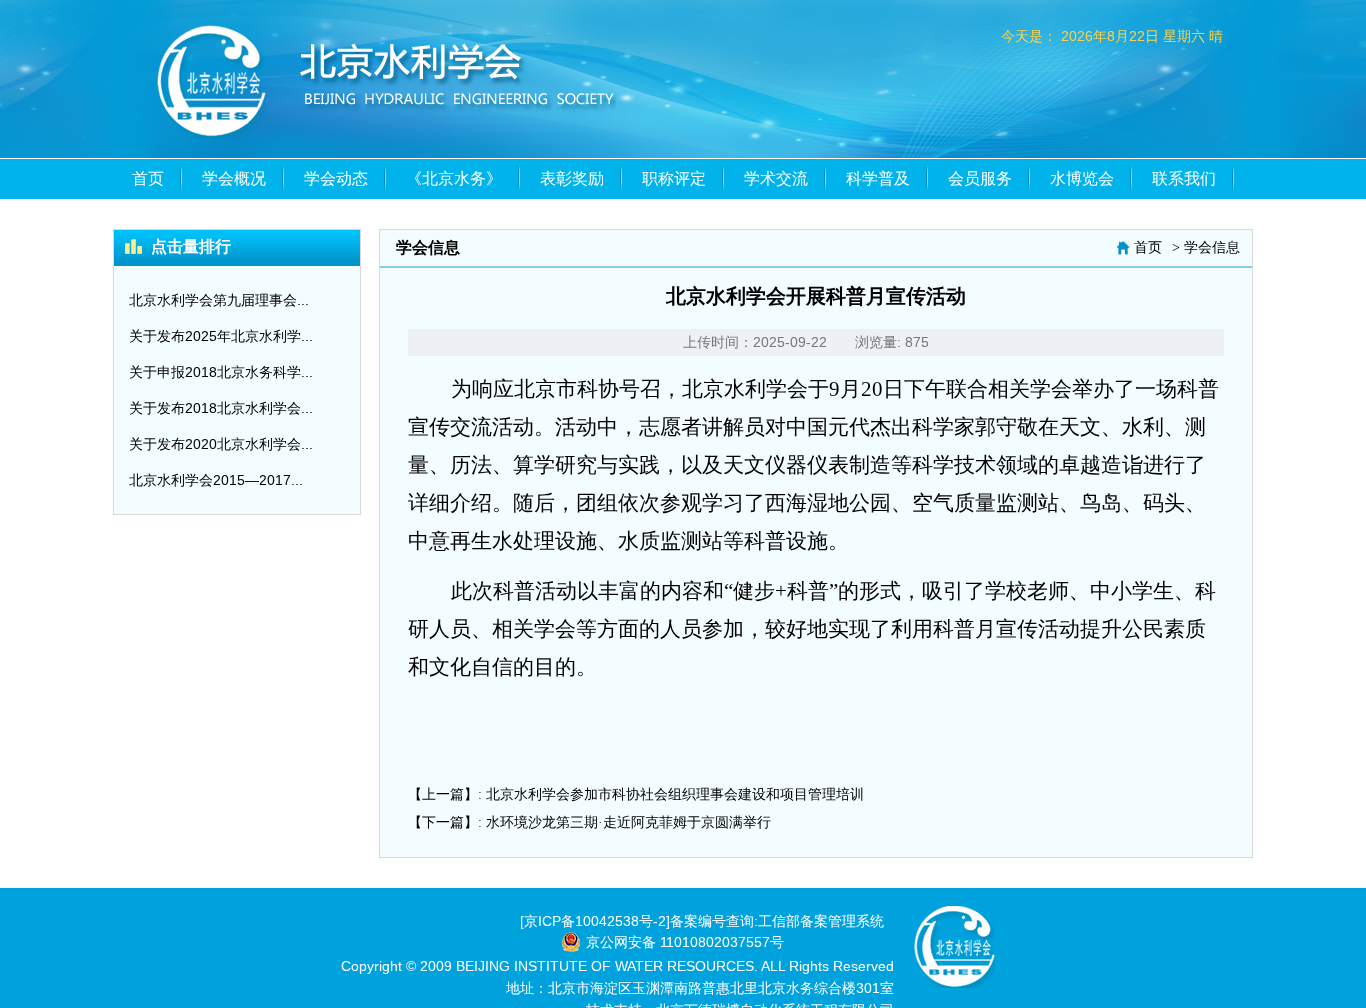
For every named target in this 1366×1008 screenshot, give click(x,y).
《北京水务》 (454, 178)
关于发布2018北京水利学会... (221, 408)
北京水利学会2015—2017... (216, 480)
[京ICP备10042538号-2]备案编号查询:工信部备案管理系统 (702, 921)
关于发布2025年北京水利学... (221, 336)
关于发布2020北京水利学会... (221, 444)
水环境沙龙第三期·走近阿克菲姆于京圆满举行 (628, 822)
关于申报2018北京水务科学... (221, 372)
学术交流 (776, 178)
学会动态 (336, 178)
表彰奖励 (572, 178)
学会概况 (234, 178)
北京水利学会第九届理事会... (219, 300)
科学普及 (878, 178)
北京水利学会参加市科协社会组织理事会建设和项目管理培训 (675, 794)
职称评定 (674, 178)
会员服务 (980, 178)
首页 (148, 178)
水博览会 (1082, 178)
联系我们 (1184, 178)
